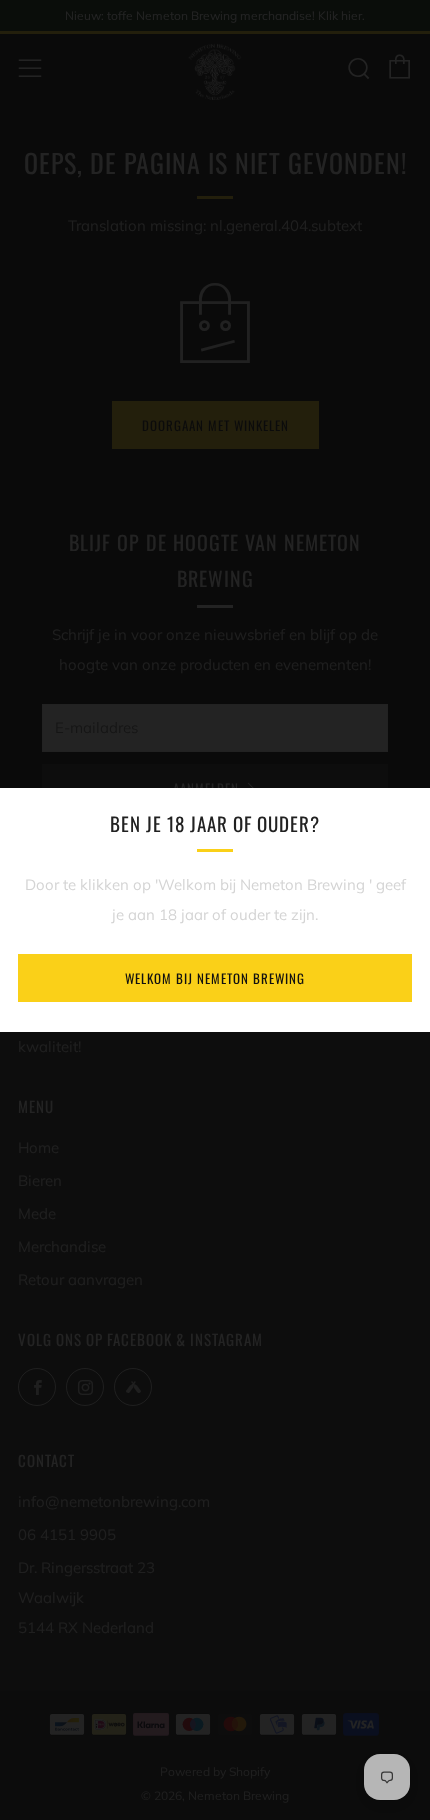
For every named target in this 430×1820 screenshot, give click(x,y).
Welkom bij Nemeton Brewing (215, 978)
